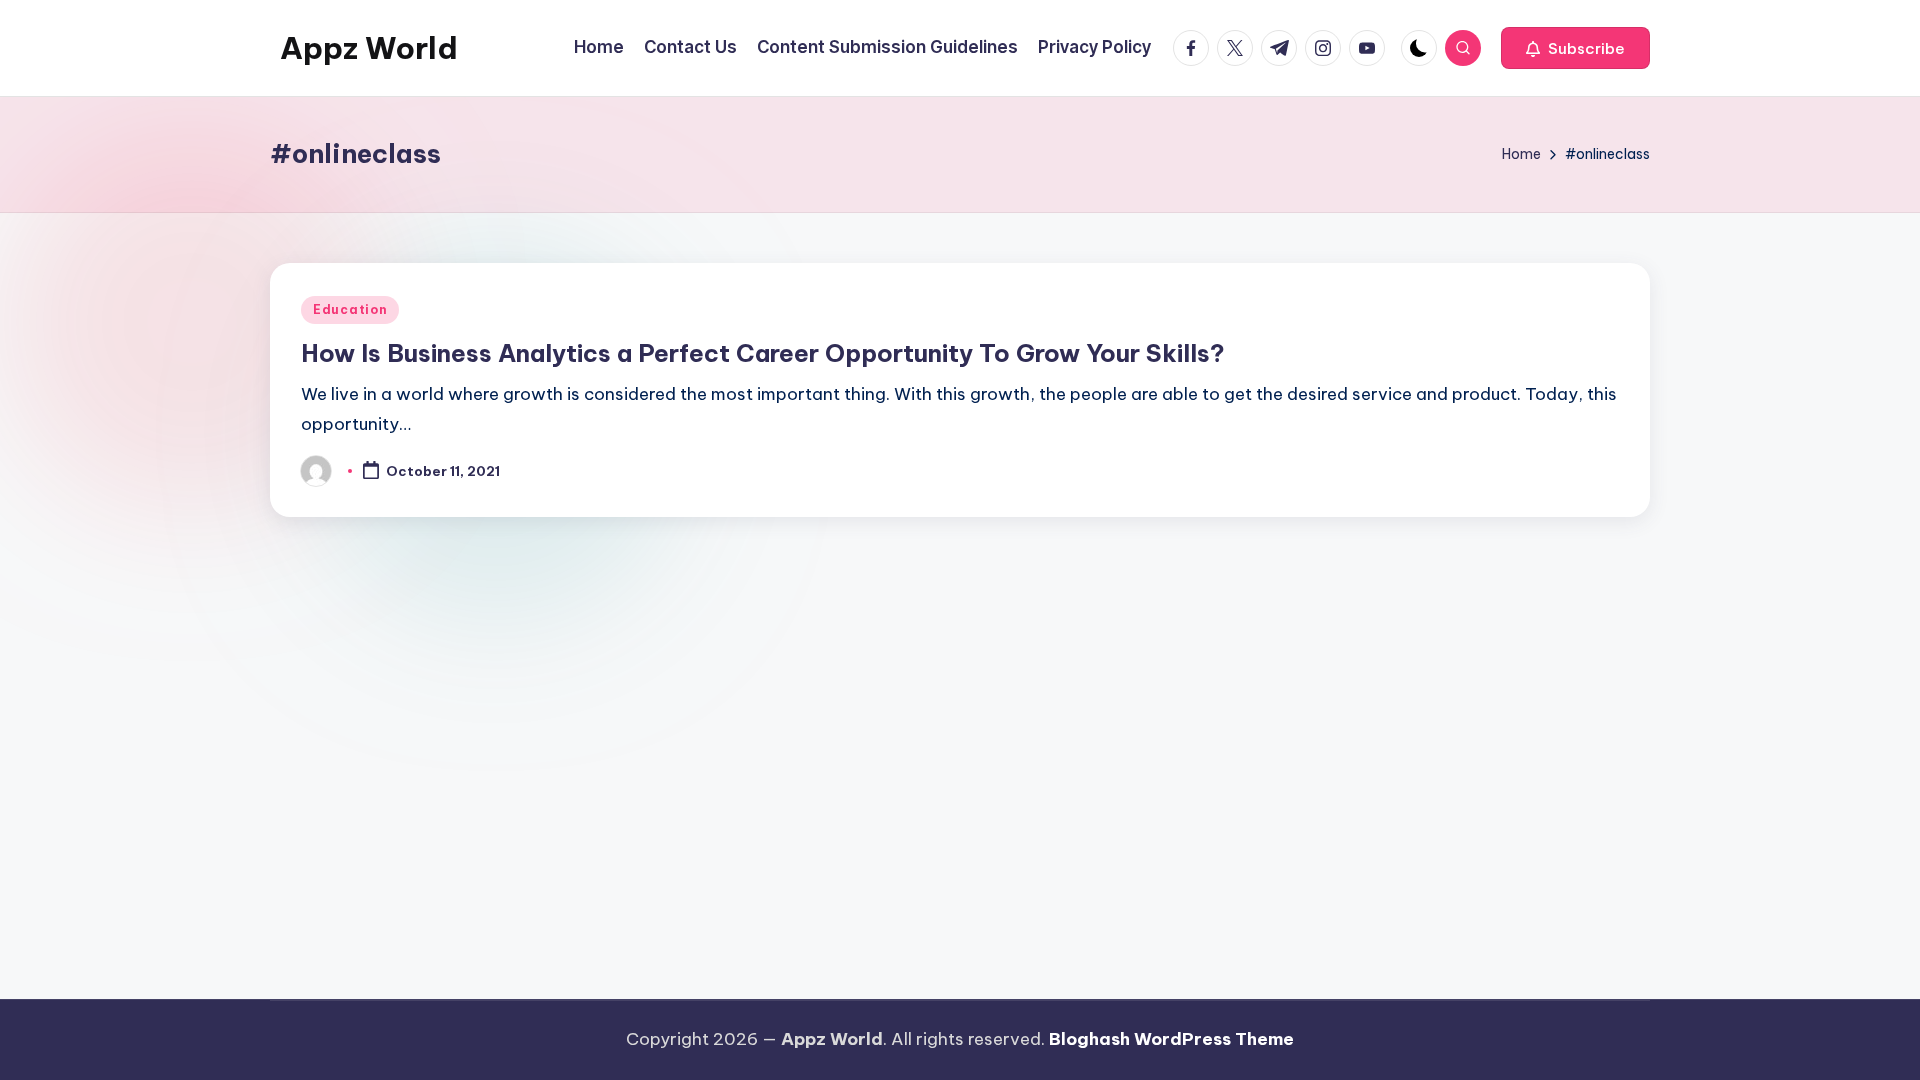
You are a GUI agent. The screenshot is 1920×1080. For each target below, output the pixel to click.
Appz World (369, 48)
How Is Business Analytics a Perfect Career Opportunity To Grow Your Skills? (763, 353)
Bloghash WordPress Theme (1171, 1039)
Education (350, 309)
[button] (1575, 48)
